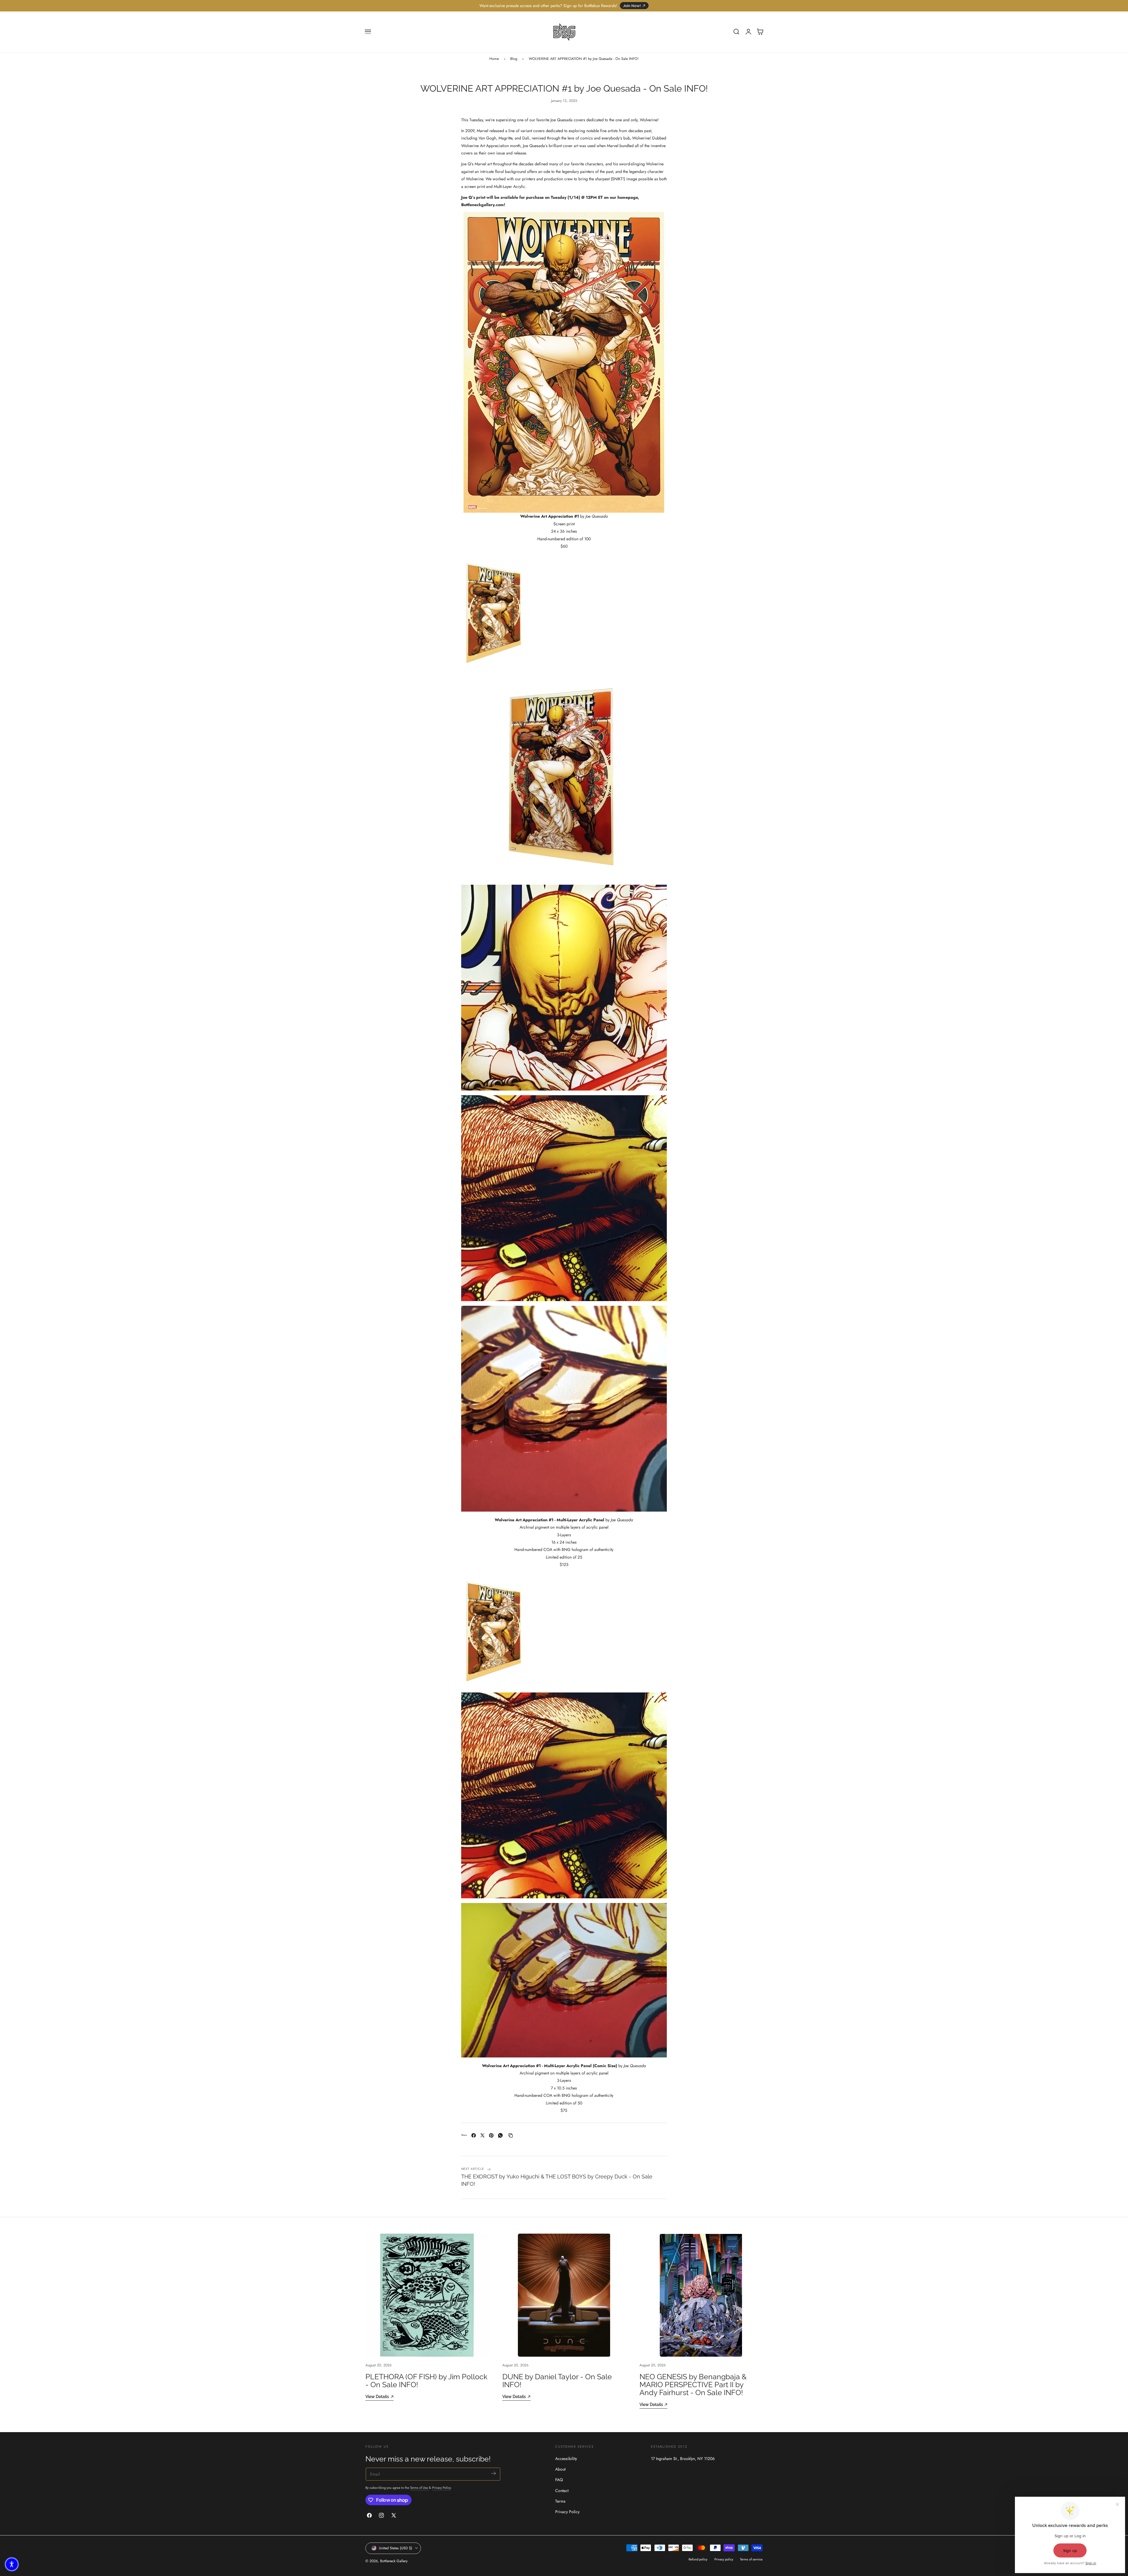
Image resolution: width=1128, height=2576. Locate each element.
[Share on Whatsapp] (500, 2135)
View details (377, 2397)
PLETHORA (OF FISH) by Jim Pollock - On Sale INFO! (426, 2381)
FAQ (559, 2480)
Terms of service (751, 2559)
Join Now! (632, 6)
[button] (368, 32)
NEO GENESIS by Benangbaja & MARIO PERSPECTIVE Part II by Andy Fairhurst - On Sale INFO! (693, 2385)
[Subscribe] (494, 2473)
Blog (514, 59)
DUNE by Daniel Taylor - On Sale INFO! (557, 2381)
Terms (560, 2501)
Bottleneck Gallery (394, 2561)
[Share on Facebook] (474, 2135)
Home (494, 59)
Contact (562, 2491)
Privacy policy (724, 2559)
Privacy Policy (441, 2487)
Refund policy (698, 2559)
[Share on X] (482, 2135)
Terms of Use (419, 2487)
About (560, 2469)
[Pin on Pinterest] (491, 2135)
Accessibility (566, 2459)
